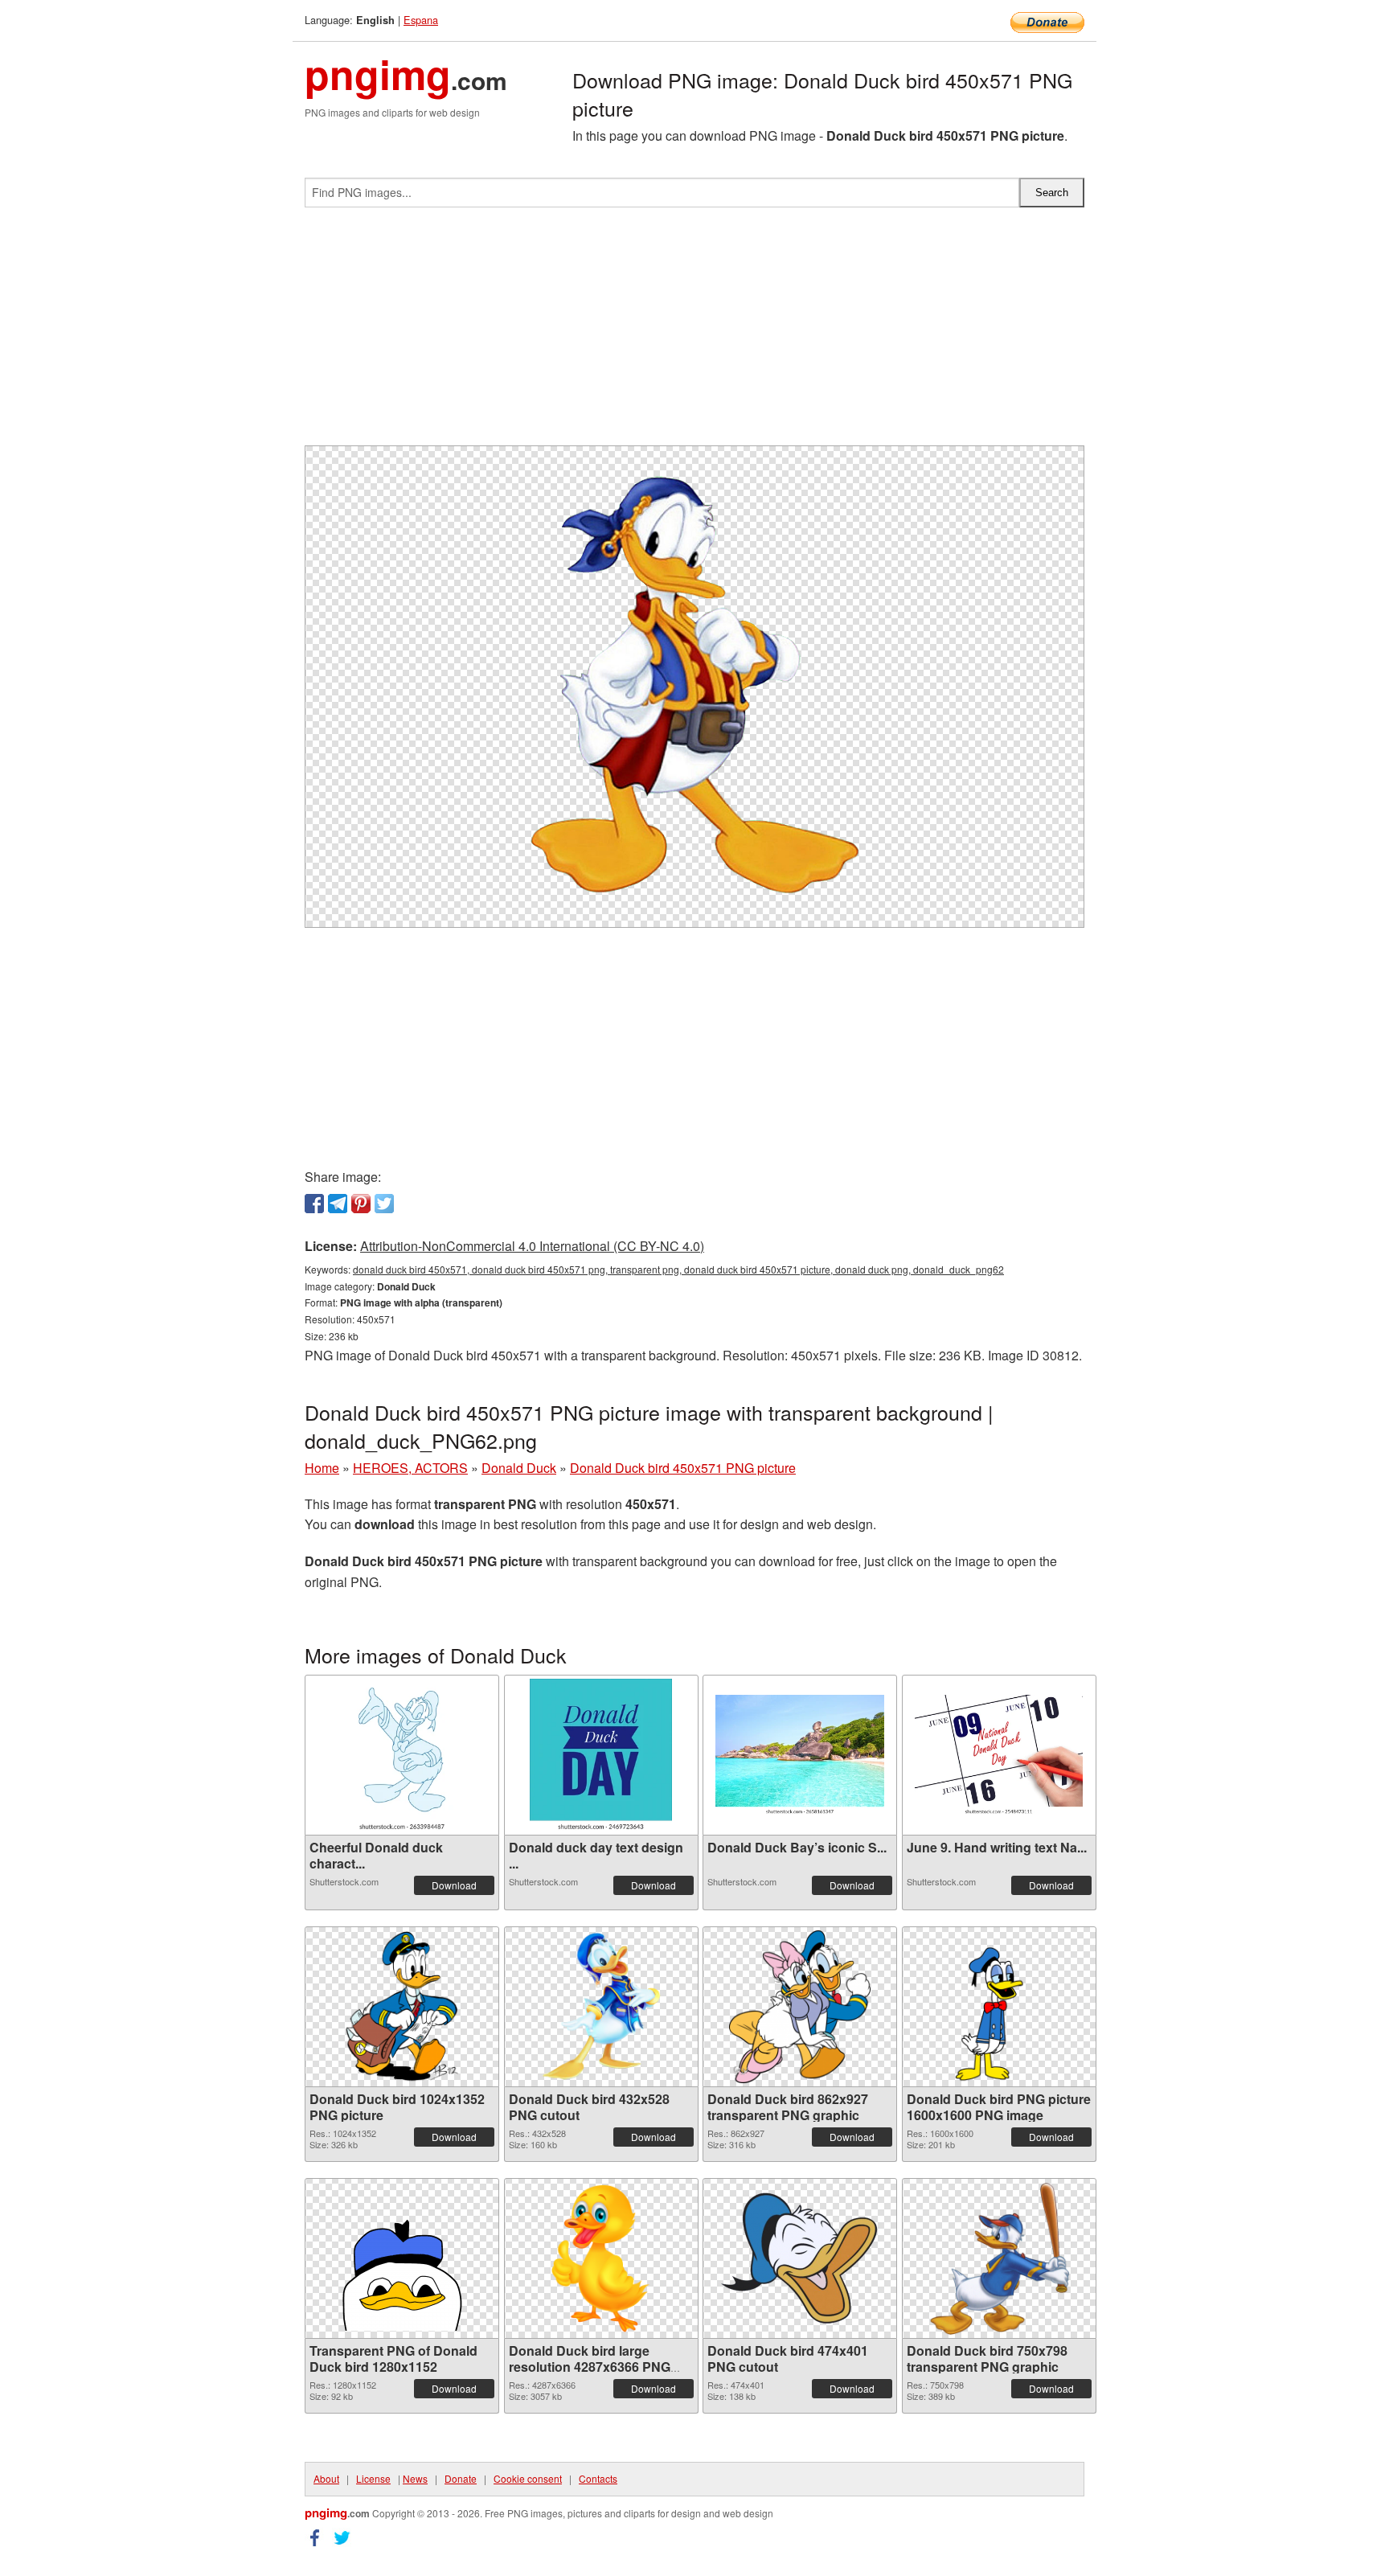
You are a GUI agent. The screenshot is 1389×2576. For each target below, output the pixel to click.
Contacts (598, 2478)
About (326, 2478)
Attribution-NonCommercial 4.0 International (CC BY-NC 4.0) (532, 1246)
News (415, 2478)
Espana (421, 20)
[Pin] (361, 1204)
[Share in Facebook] (314, 1204)
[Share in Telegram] (338, 1204)
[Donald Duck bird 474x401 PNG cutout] (800, 2258)
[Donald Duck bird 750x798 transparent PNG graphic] (999, 2258)
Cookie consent (528, 2478)
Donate (461, 2478)
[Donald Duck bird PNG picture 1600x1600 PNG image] (999, 2007)
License (373, 2478)
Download (454, 1885)
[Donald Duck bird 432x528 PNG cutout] (601, 2007)
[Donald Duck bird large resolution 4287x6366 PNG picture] (601, 2258)
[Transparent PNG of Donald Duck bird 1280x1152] (402, 2258)
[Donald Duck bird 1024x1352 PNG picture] (402, 2007)
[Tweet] (384, 1204)
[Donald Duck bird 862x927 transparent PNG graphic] (800, 2007)
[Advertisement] (694, 333)
